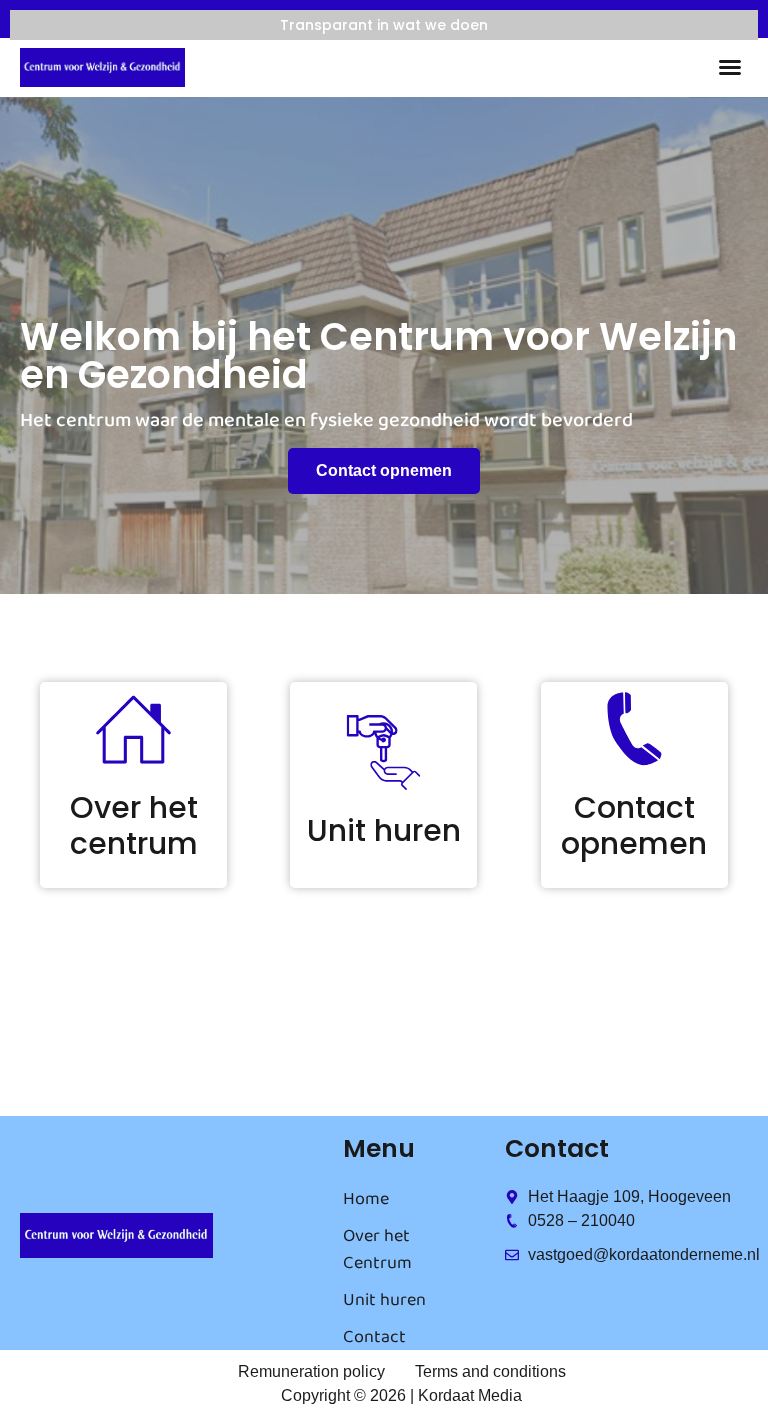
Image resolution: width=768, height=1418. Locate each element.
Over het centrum (134, 825)
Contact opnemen (634, 825)
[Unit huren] (383, 752)
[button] (730, 67)
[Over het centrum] (133, 729)
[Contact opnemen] (634, 729)
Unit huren (384, 830)
